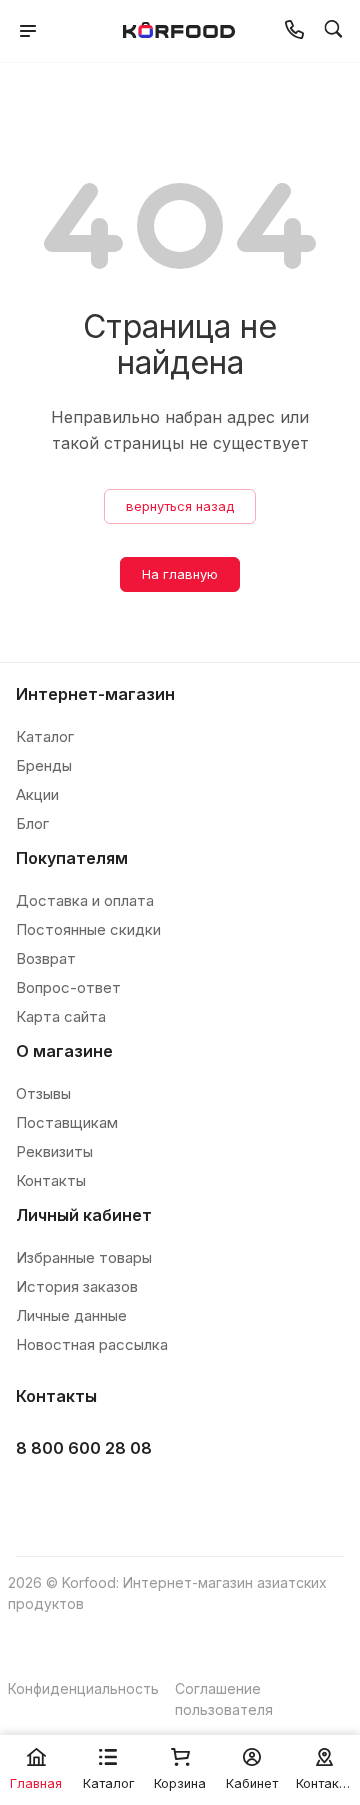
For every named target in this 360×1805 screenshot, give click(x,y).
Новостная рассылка (92, 1344)
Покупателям (72, 858)
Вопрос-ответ (68, 987)
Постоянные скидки (88, 929)
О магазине (64, 1051)
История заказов (77, 1286)
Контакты (51, 1180)
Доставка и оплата (85, 900)
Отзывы (43, 1093)
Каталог (45, 736)
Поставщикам (67, 1122)
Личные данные (71, 1315)
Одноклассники (137, 1498)
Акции (37, 794)
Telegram (87, 1498)
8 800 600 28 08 (84, 1448)
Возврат (46, 958)
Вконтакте (37, 1498)
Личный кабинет (84, 1215)
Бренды (44, 765)
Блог (32, 823)
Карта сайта (61, 1016)
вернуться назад (180, 506)
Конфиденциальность (83, 1688)
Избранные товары (84, 1257)
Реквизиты (54, 1151)
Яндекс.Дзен (187, 1498)
